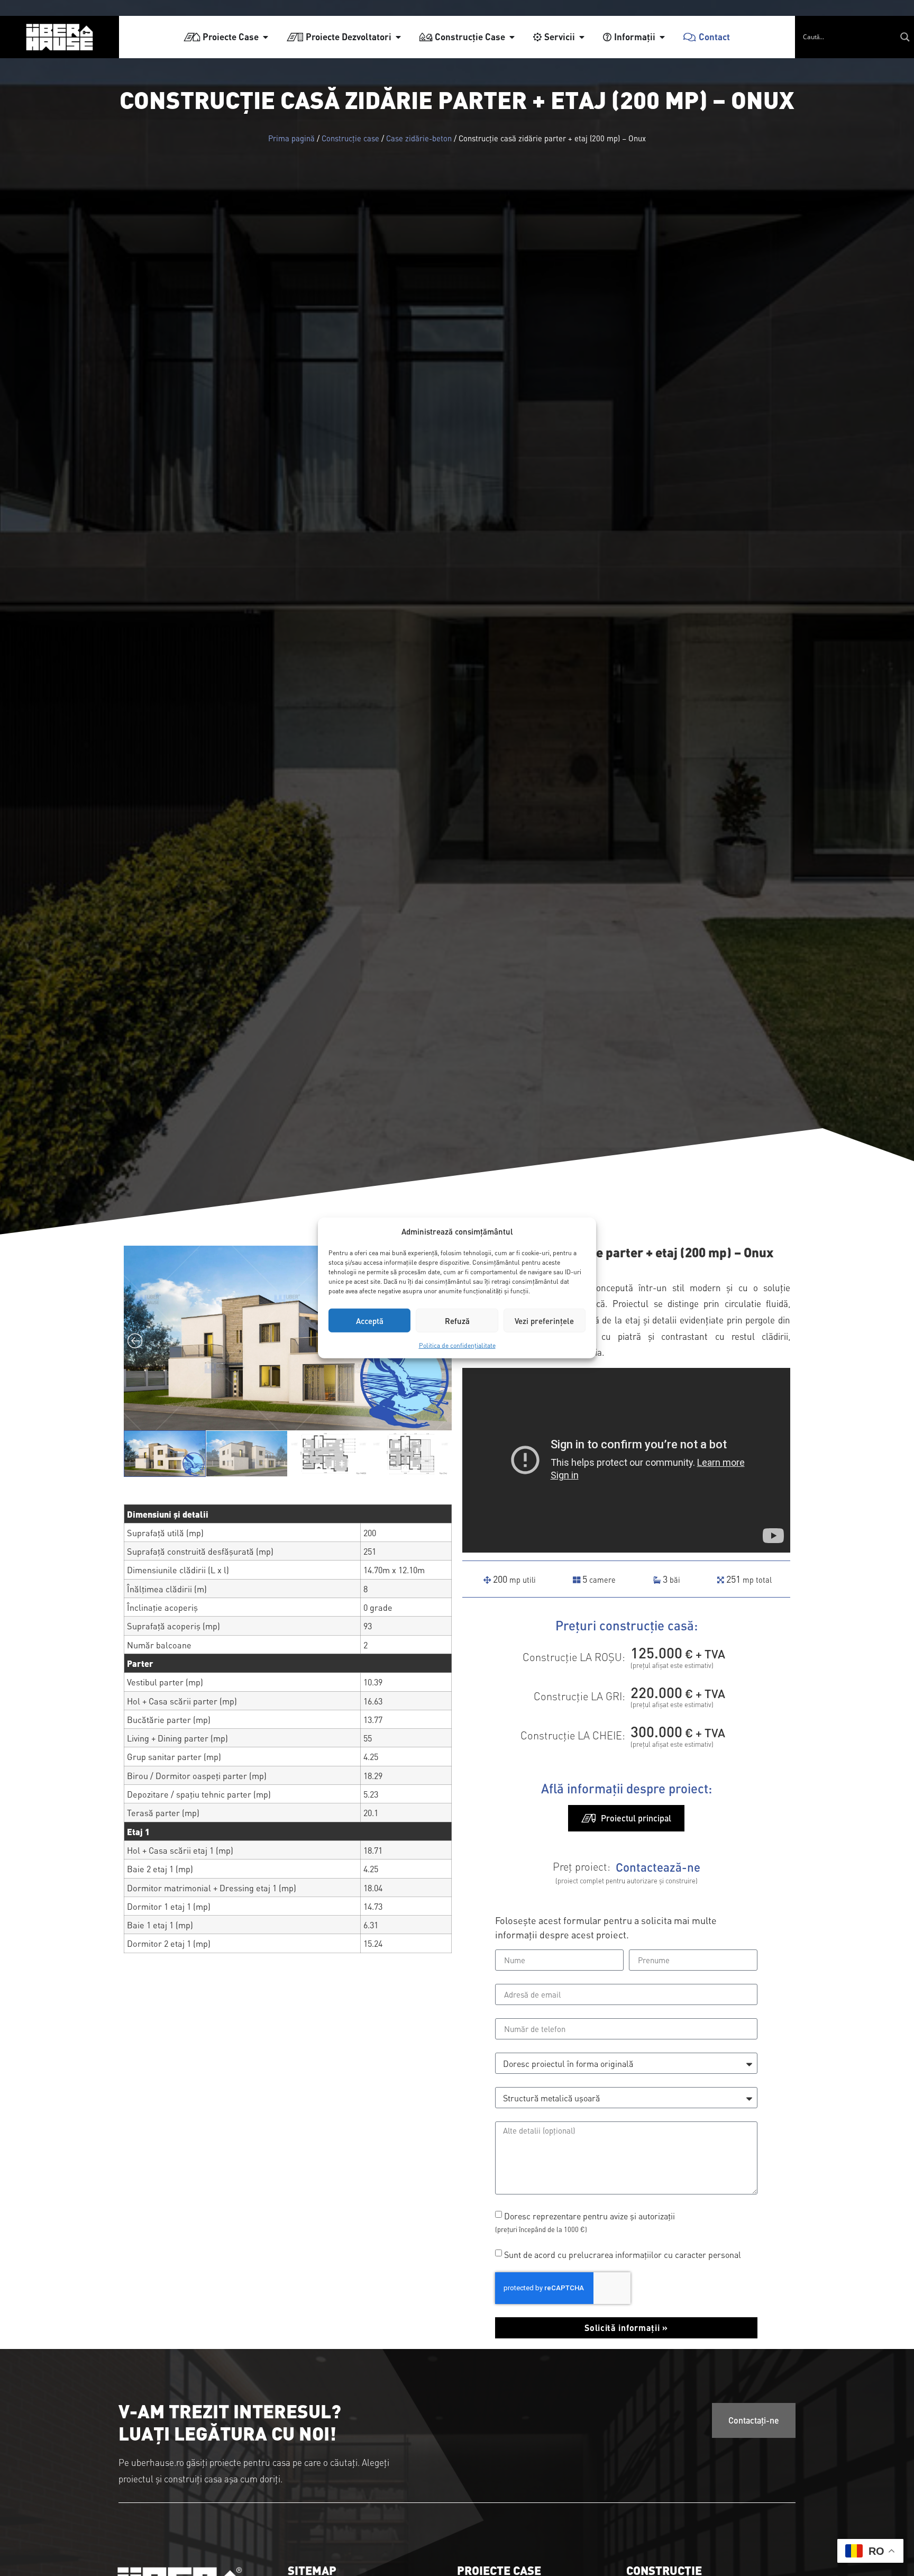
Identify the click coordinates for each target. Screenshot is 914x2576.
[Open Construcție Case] (512, 37)
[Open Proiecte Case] (266, 37)
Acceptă (370, 1321)
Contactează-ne (658, 1867)
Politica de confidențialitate (457, 1345)
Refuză (457, 1321)
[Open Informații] (662, 37)
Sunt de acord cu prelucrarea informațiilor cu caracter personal (623, 2254)
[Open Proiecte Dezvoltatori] (398, 37)
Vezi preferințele (544, 1321)
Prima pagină (291, 138)
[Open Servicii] (582, 37)
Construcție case (350, 138)
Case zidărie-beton (419, 138)
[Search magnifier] (905, 37)
